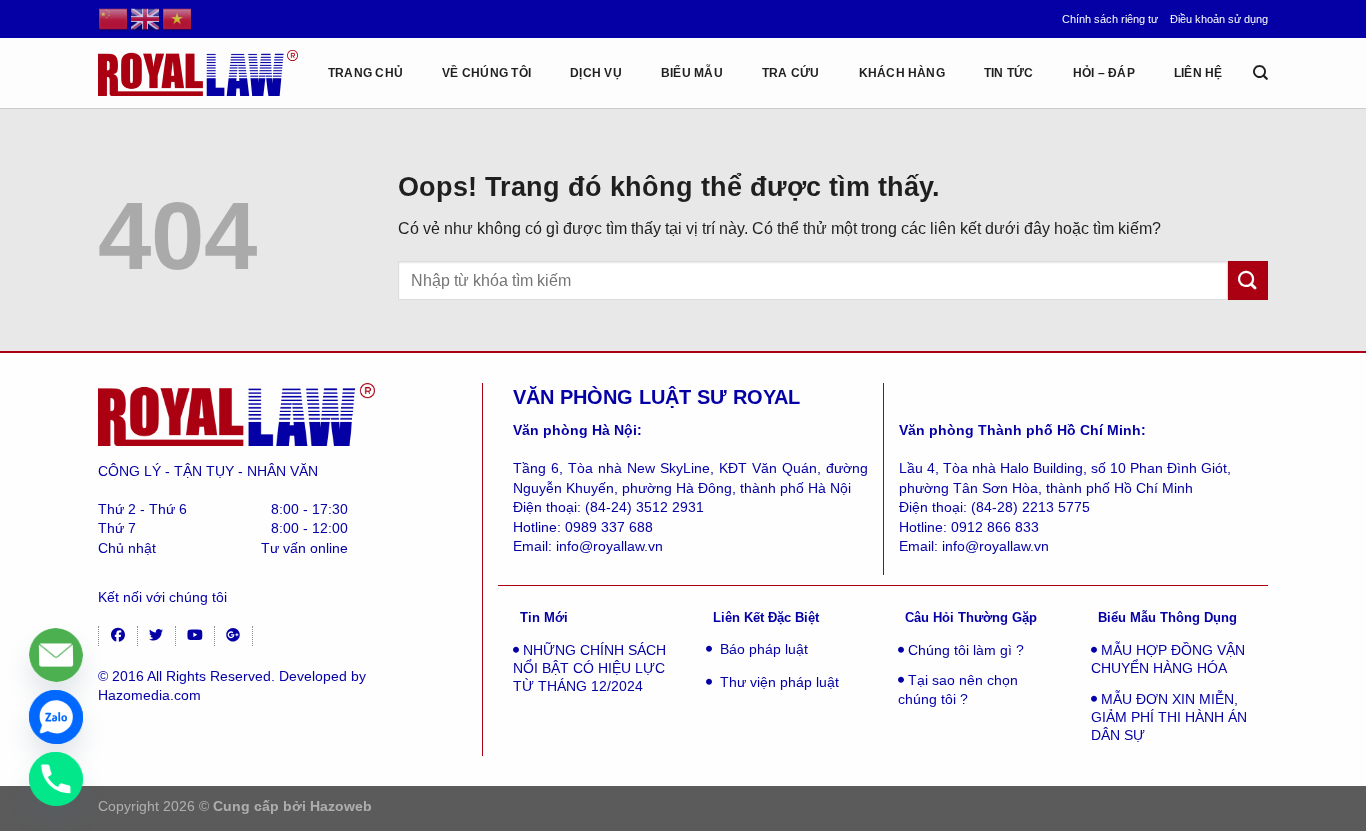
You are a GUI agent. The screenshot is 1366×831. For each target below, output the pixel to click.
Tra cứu (791, 73)
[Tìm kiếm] (1260, 73)
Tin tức (1009, 73)
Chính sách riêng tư (1110, 19)
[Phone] (56, 779)
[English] (146, 18)
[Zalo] (56, 717)
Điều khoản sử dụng (1219, 19)
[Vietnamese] (178, 18)
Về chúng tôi (486, 73)
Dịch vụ (596, 73)
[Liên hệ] (56, 655)
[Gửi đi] (1248, 280)
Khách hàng (902, 73)
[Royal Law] (198, 72)
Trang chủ (365, 73)
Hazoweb (341, 806)
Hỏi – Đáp (1104, 73)
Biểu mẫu (692, 73)
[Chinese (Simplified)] (114, 18)
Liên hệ (1198, 73)
